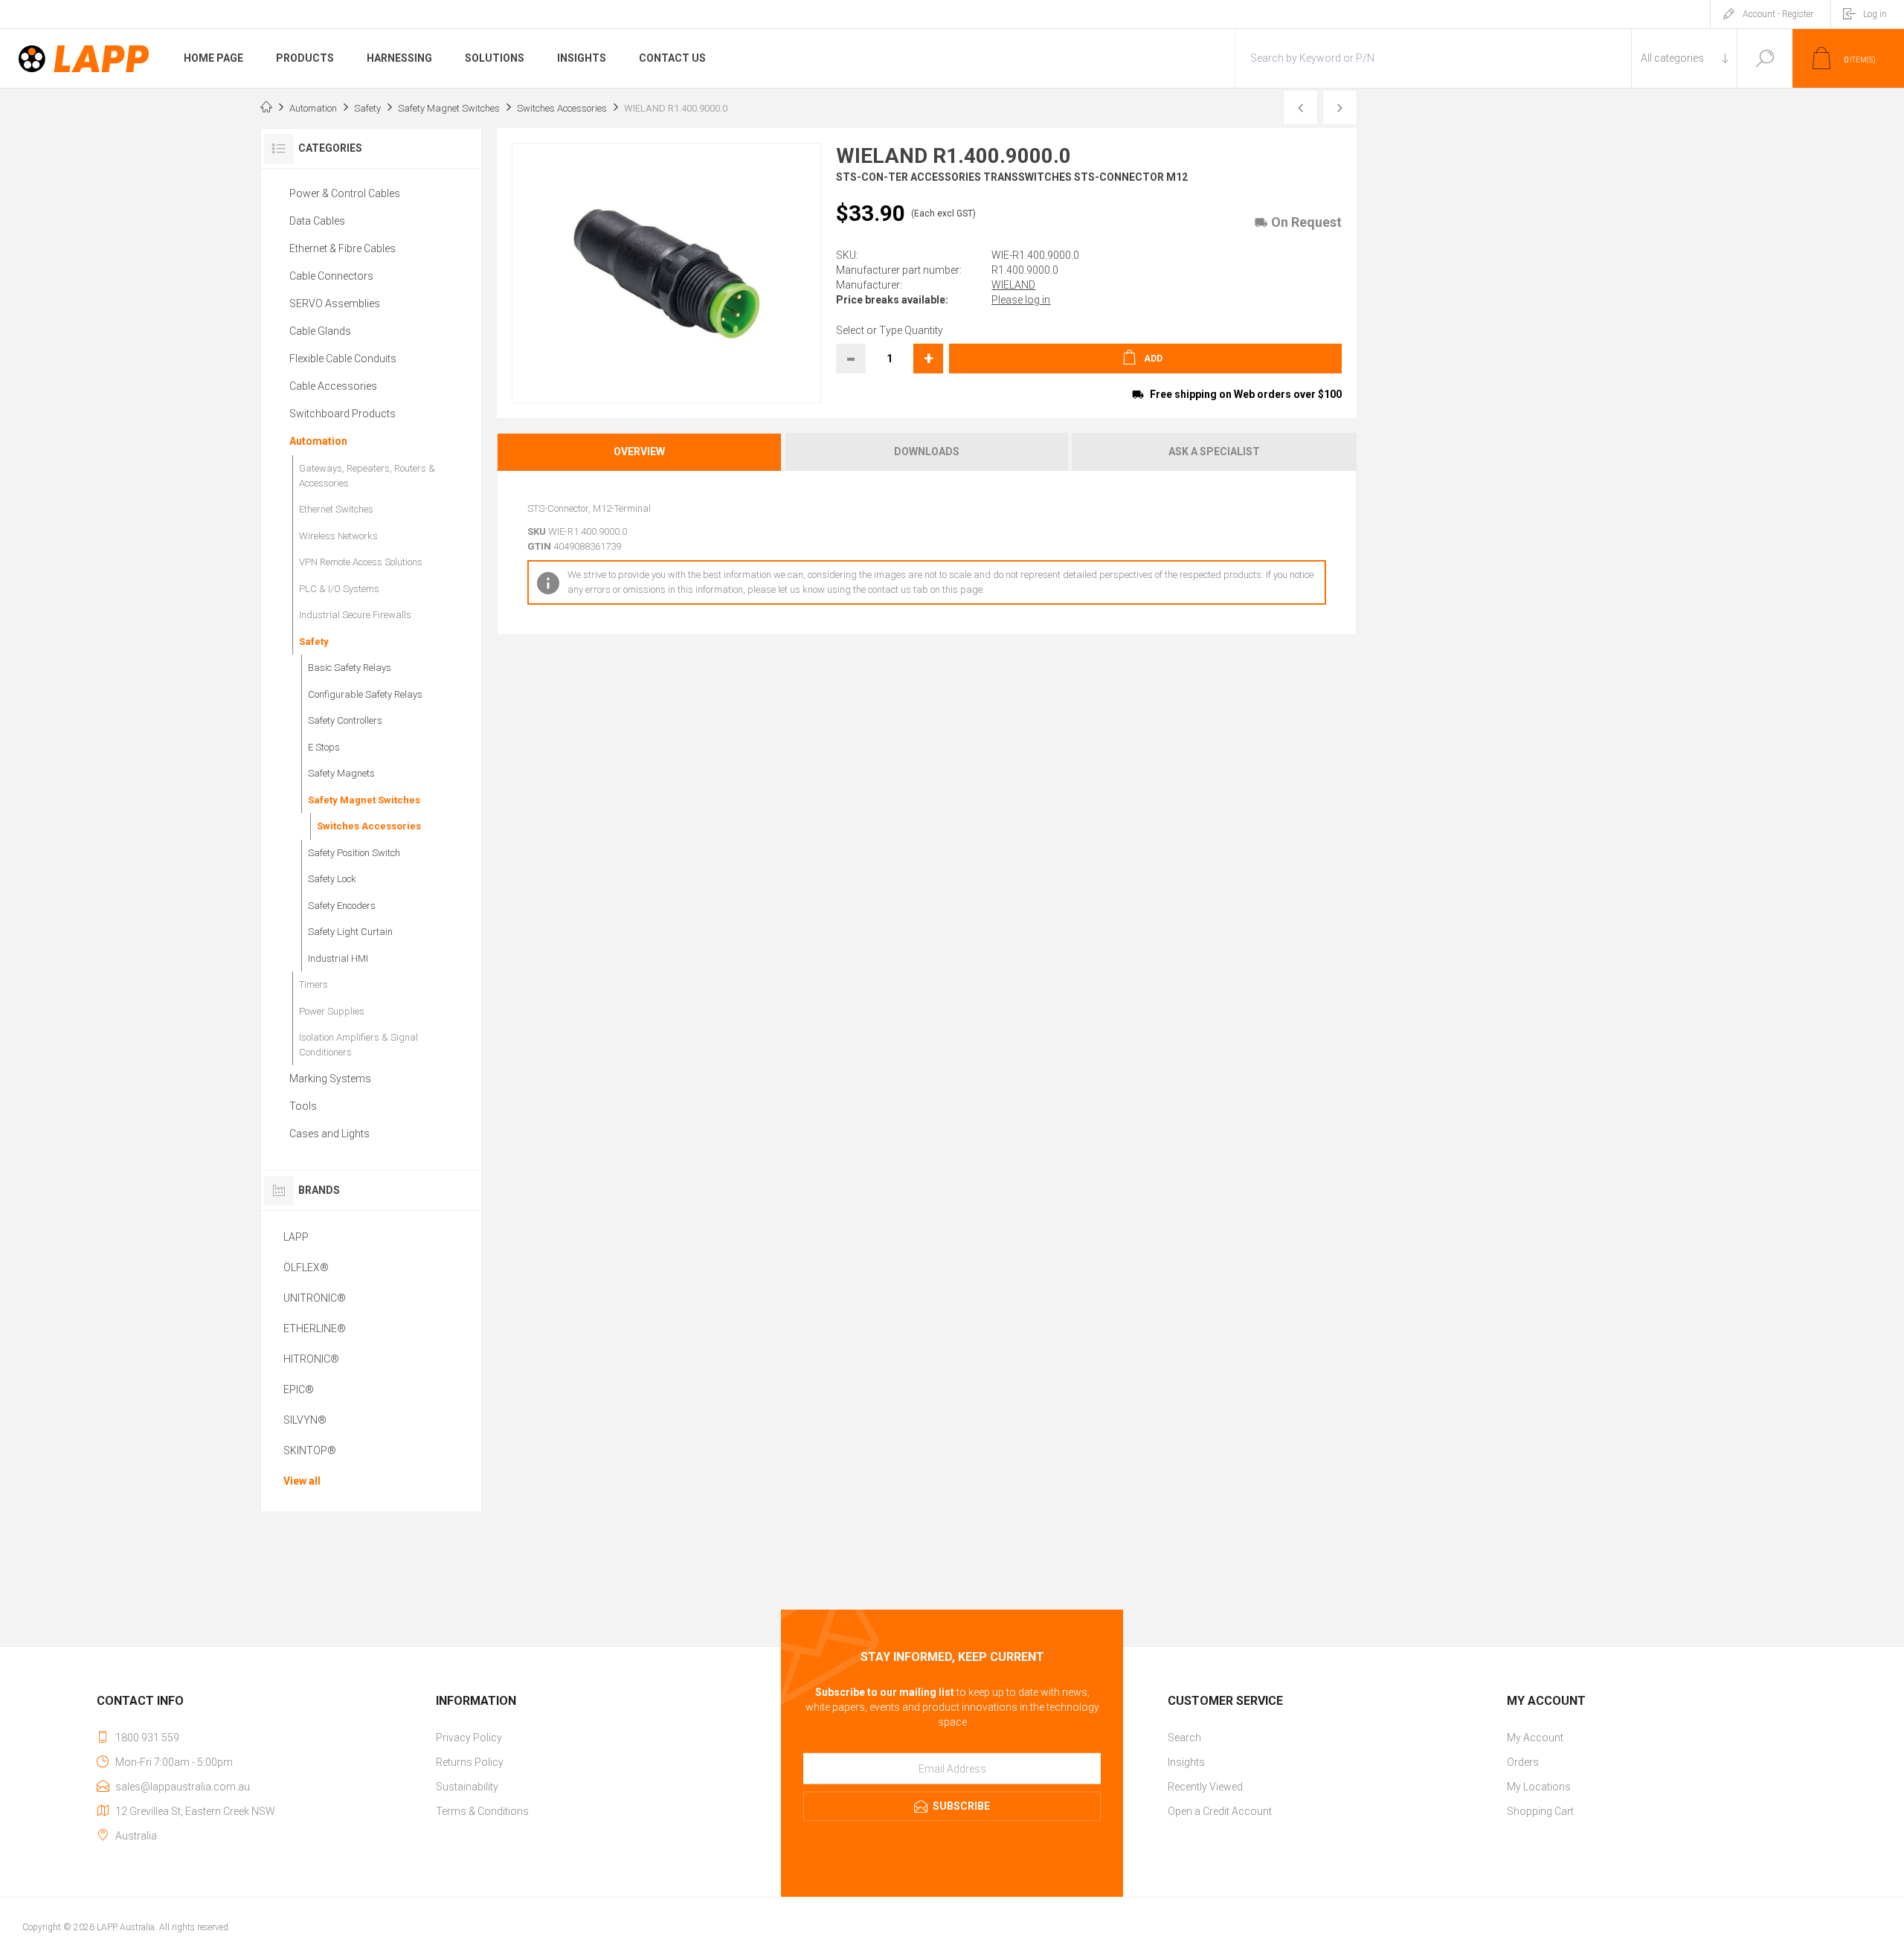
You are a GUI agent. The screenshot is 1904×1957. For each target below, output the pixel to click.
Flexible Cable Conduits (343, 359)
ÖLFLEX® (306, 1267)
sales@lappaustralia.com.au (183, 1787)
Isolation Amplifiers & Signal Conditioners (358, 1045)
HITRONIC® (311, 1359)
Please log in (1021, 300)
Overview (639, 452)
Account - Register (1778, 14)
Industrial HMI (338, 958)
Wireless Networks (338, 536)
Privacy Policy (469, 1738)
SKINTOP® (310, 1450)
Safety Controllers (345, 720)
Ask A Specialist (1214, 452)
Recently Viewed (1205, 1787)
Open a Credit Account (1220, 1811)
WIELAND (1013, 285)
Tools (303, 1106)
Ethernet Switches (336, 509)
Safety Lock (332, 879)
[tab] (640, 452)
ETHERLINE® (315, 1328)
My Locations (1539, 1787)
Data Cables (317, 221)
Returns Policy (470, 1762)
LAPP (296, 1237)
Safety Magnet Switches (364, 800)
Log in (1875, 14)
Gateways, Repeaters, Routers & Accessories (367, 476)
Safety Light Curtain (350, 932)
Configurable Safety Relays (365, 694)
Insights (1186, 1762)
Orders (1523, 1762)
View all (302, 1481)
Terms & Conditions (482, 1811)
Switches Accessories (369, 826)
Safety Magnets (341, 773)
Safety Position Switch (354, 853)
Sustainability (467, 1787)
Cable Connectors (331, 276)
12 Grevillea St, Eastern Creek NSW (195, 1811)
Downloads (927, 452)
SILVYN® (305, 1420)
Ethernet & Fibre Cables (342, 248)
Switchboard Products (342, 414)
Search (1765, 58)
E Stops (324, 747)
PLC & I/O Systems (339, 589)
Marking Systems (330, 1079)
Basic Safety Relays (350, 668)
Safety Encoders (342, 906)
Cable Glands (320, 331)
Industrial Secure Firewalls (355, 615)
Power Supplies (332, 1011)
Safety (314, 642)
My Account (1535, 1738)
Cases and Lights (329, 1134)
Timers (313, 984)
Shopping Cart (1540, 1811)
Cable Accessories (333, 386)
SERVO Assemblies (335, 303)
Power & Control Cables (345, 193)
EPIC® (299, 1389)
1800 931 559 (147, 1738)
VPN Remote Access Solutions (361, 562)
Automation (318, 441)
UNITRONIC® (315, 1298)
